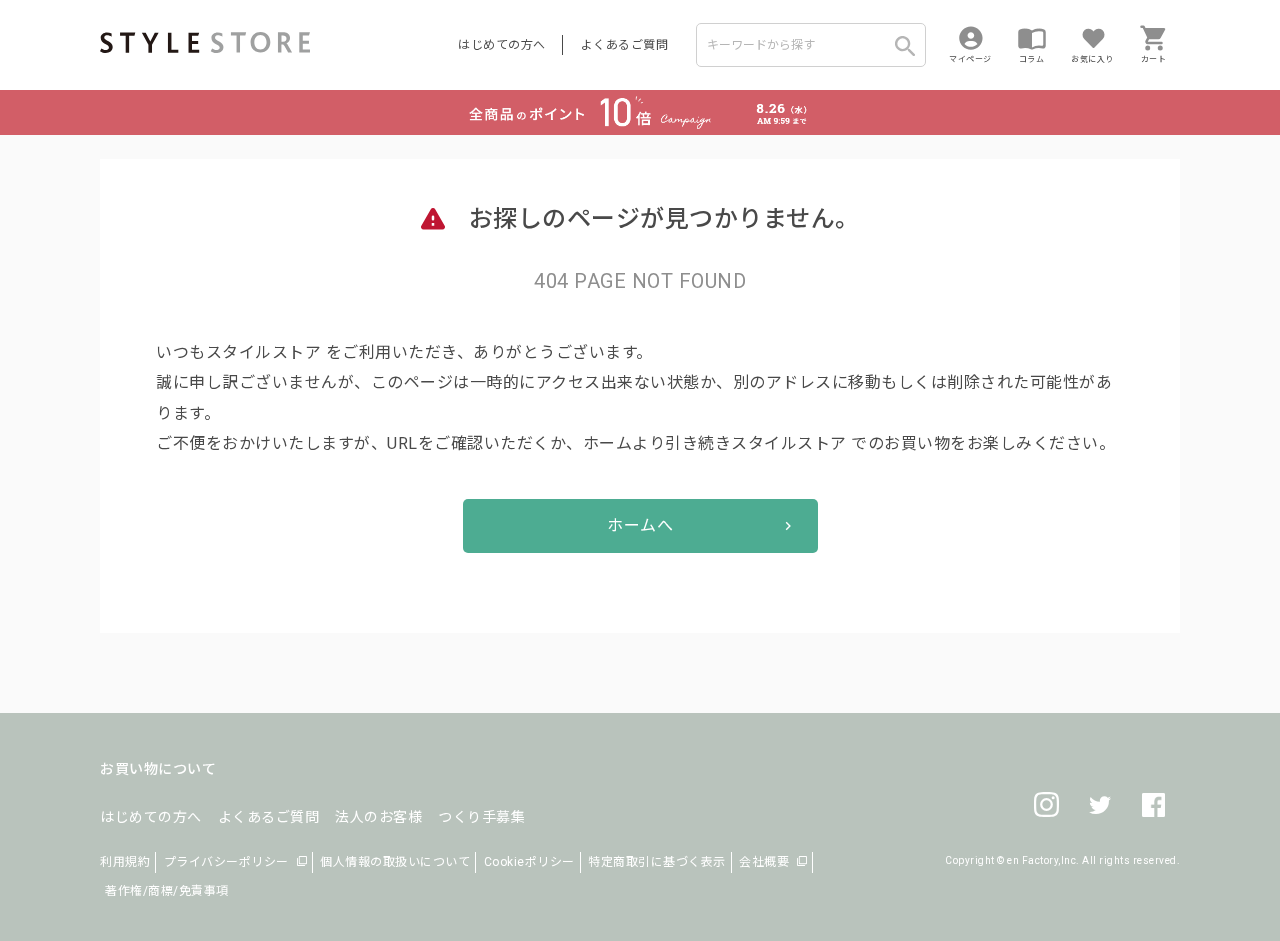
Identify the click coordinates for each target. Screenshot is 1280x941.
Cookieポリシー (529, 862)
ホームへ (640, 525)
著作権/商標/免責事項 (167, 891)
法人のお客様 (378, 817)
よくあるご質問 (625, 45)
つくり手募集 (481, 817)
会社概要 (764, 862)
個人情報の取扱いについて (395, 862)
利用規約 (125, 862)
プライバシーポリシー (226, 862)
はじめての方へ (502, 45)
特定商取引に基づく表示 (657, 862)
